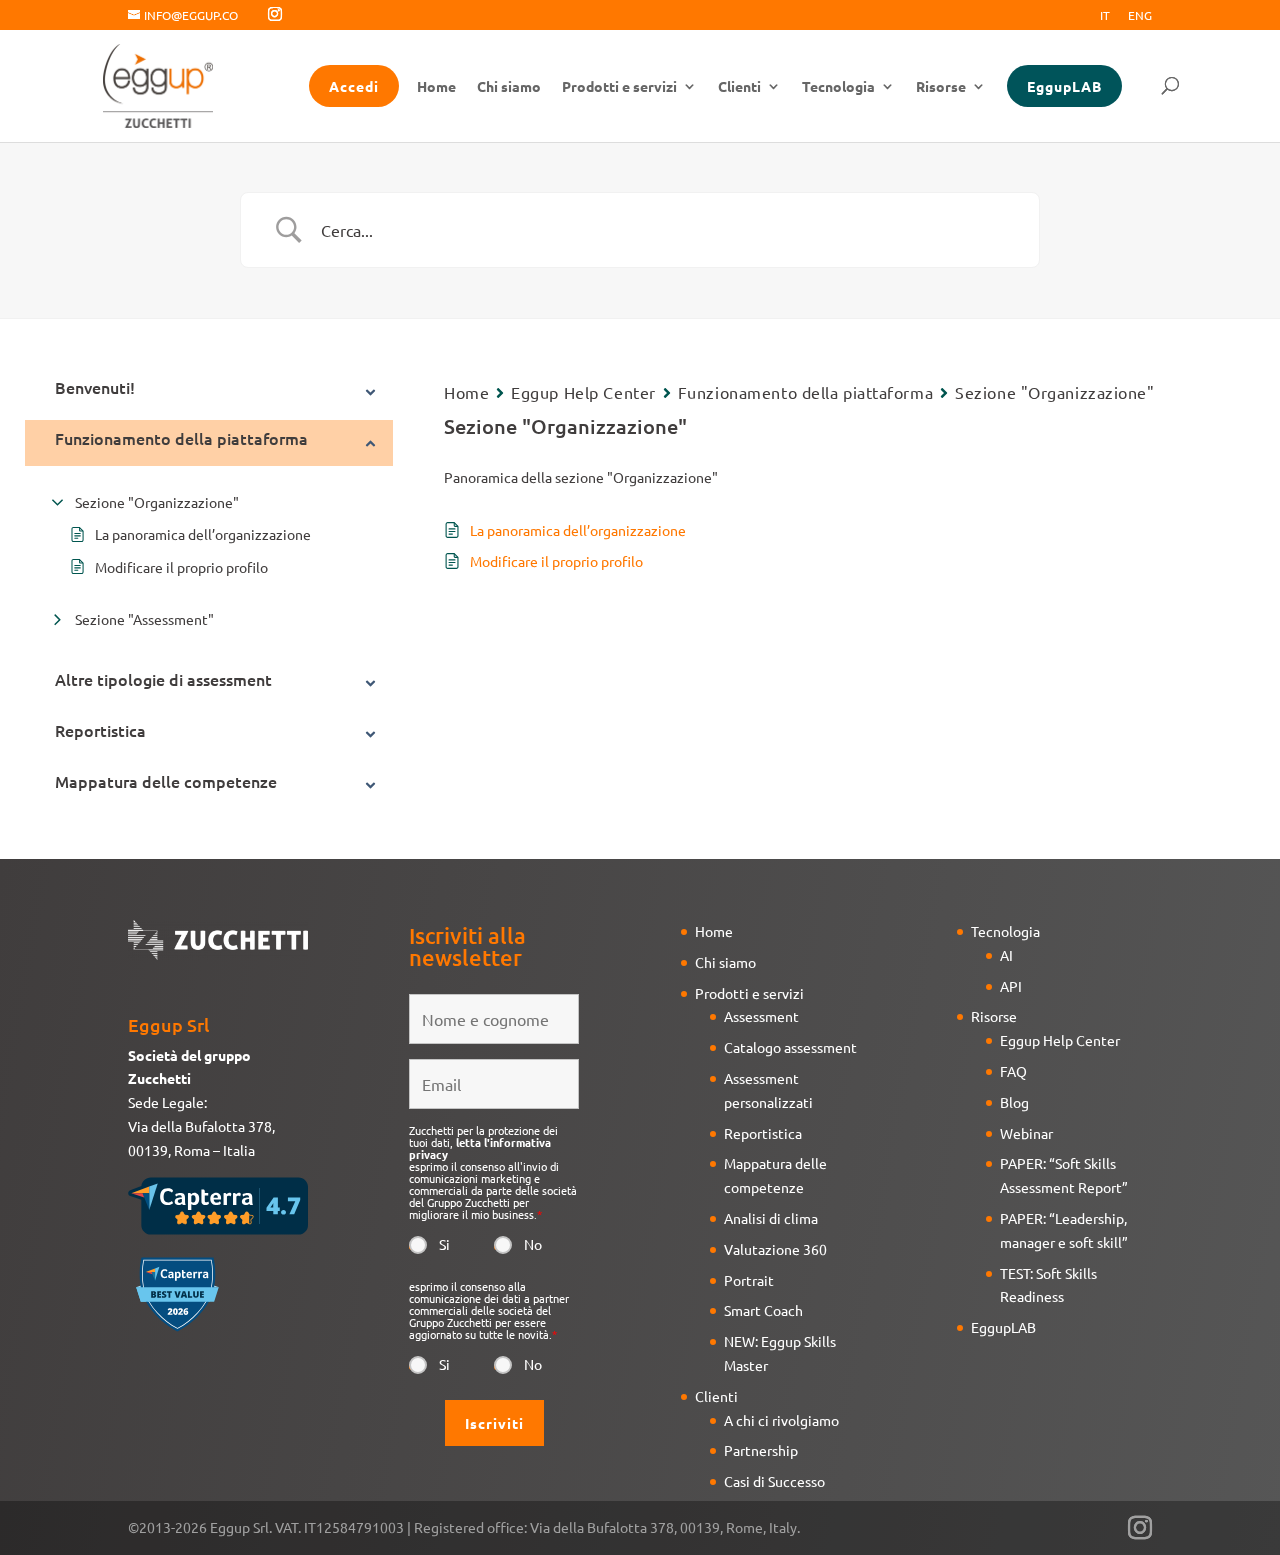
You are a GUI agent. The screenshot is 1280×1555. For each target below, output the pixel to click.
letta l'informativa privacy (480, 1148)
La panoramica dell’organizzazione (203, 534)
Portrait (749, 1280)
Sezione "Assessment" (144, 619)
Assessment (761, 1016)
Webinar (1026, 1133)
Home (436, 87)
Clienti (739, 87)
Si (444, 1244)
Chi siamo (509, 87)
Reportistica (763, 1133)
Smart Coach (763, 1310)
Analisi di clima (771, 1218)
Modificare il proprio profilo (181, 567)
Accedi (354, 86)
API (1011, 986)
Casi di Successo (774, 1481)
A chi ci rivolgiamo (781, 1420)
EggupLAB (1064, 86)
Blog (1014, 1102)
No (533, 1244)
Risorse (941, 87)
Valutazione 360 (775, 1249)
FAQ (1013, 1071)
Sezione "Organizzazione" (157, 502)
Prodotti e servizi (619, 87)
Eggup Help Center (583, 392)
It (1105, 16)
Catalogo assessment (790, 1047)
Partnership (761, 1450)
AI (1006, 955)
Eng (1140, 16)
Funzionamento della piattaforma (805, 392)
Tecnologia (838, 87)
